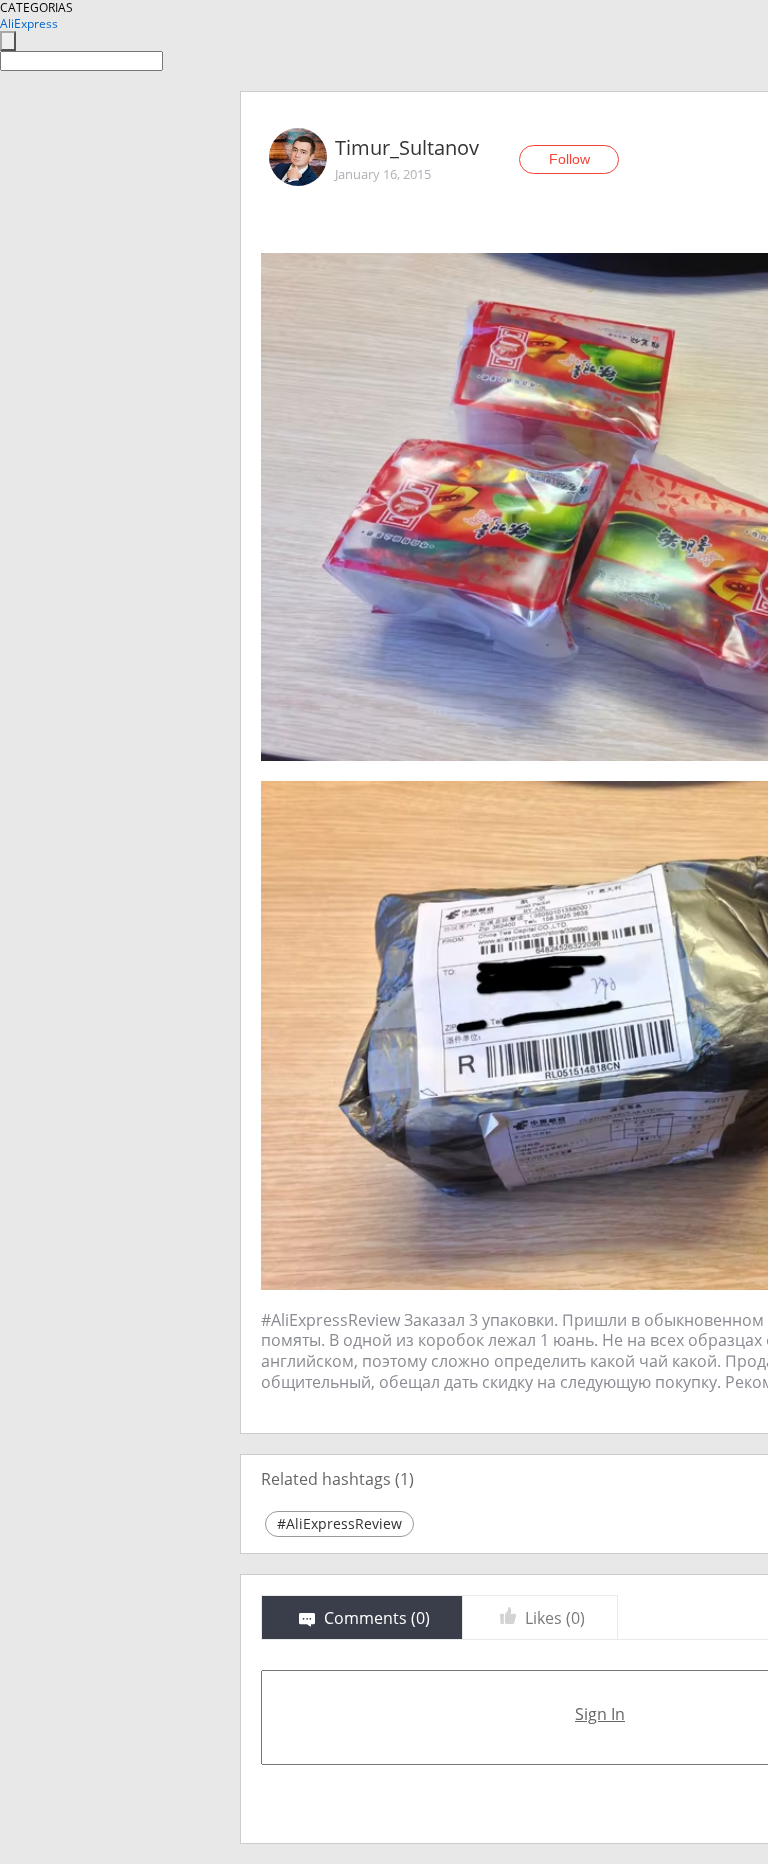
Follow (569, 159)
